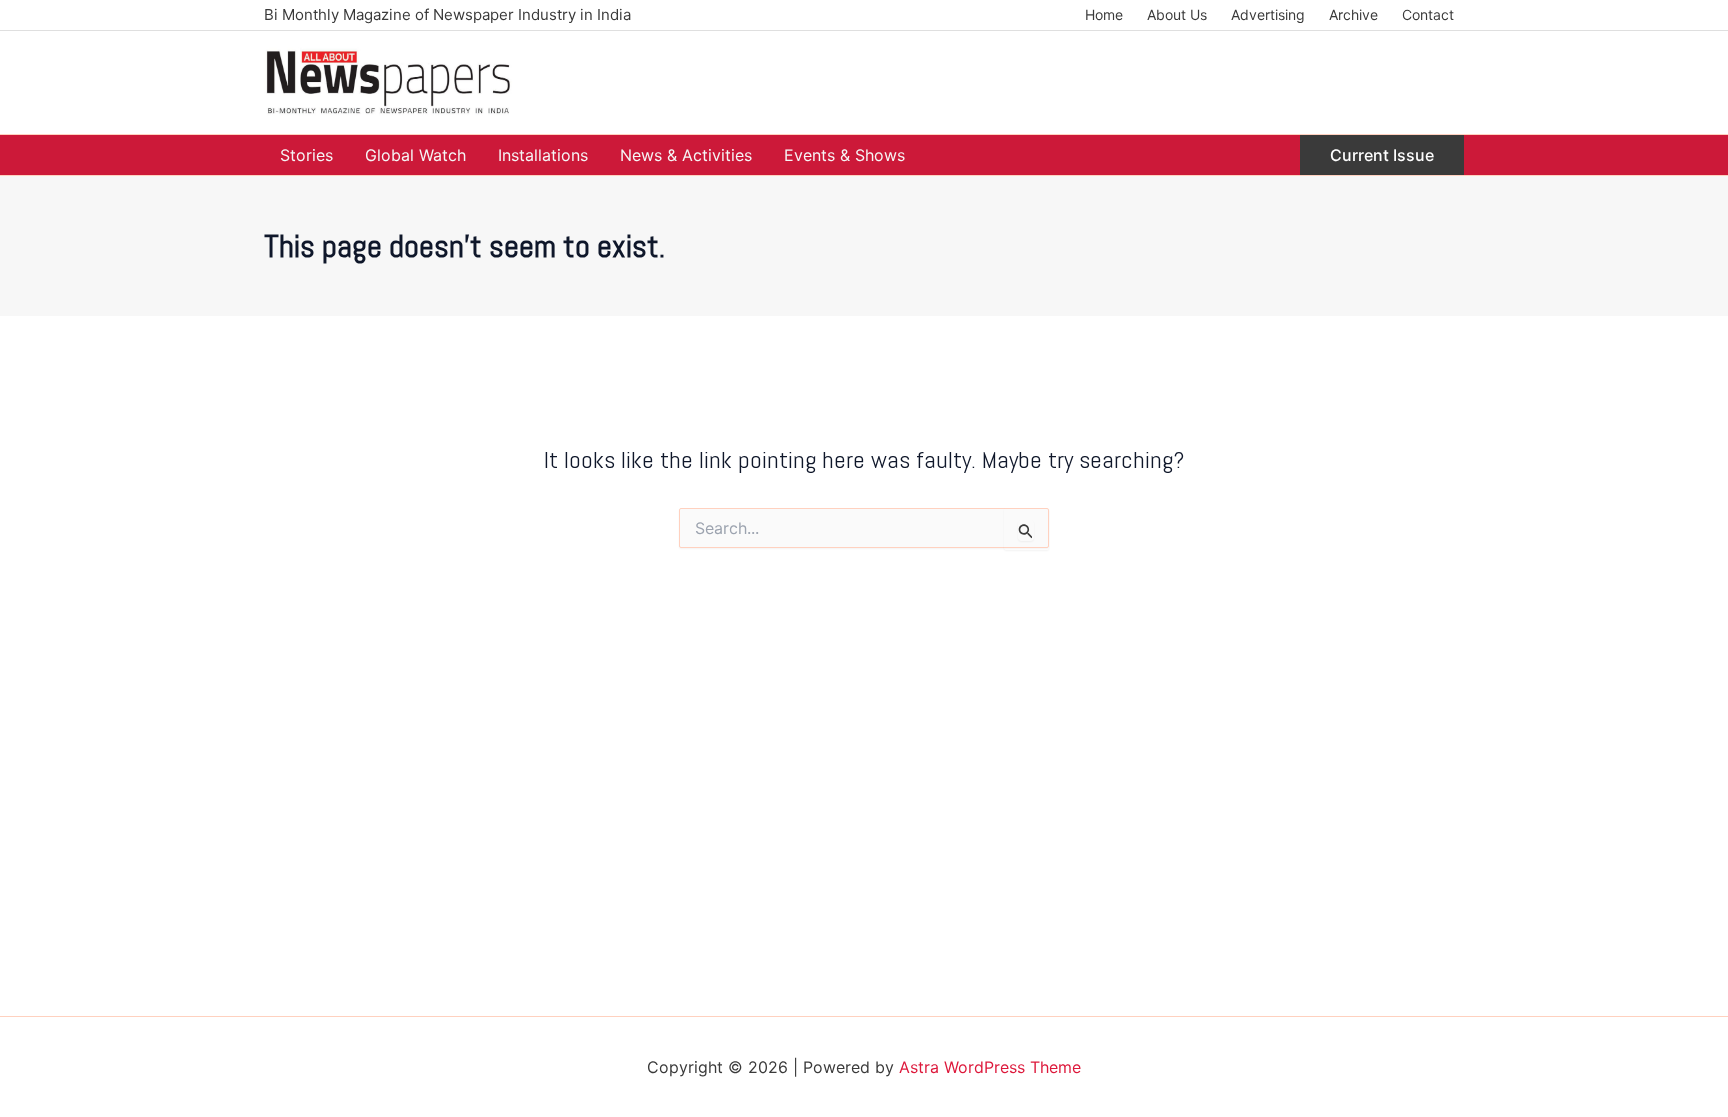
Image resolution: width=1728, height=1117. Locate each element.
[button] (1382, 155)
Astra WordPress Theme (990, 1067)
